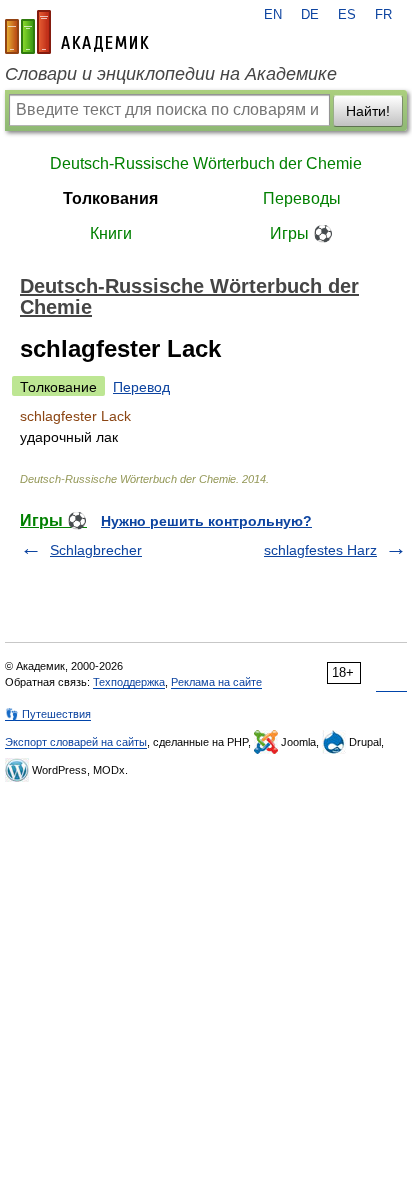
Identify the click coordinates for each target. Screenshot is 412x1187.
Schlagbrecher (96, 550)
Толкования (110, 198)
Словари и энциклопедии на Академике (171, 74)
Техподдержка (129, 682)
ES (347, 15)
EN (273, 15)
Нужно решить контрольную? (206, 521)
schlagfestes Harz (320, 550)
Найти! (368, 111)
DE (310, 15)
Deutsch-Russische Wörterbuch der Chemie (206, 163)
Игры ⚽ (301, 233)
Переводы (302, 198)
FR (383, 15)
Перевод (141, 387)
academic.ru (77, 32)
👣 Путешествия (48, 714)
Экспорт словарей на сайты (76, 742)
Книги (111, 233)
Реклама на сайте (216, 682)
